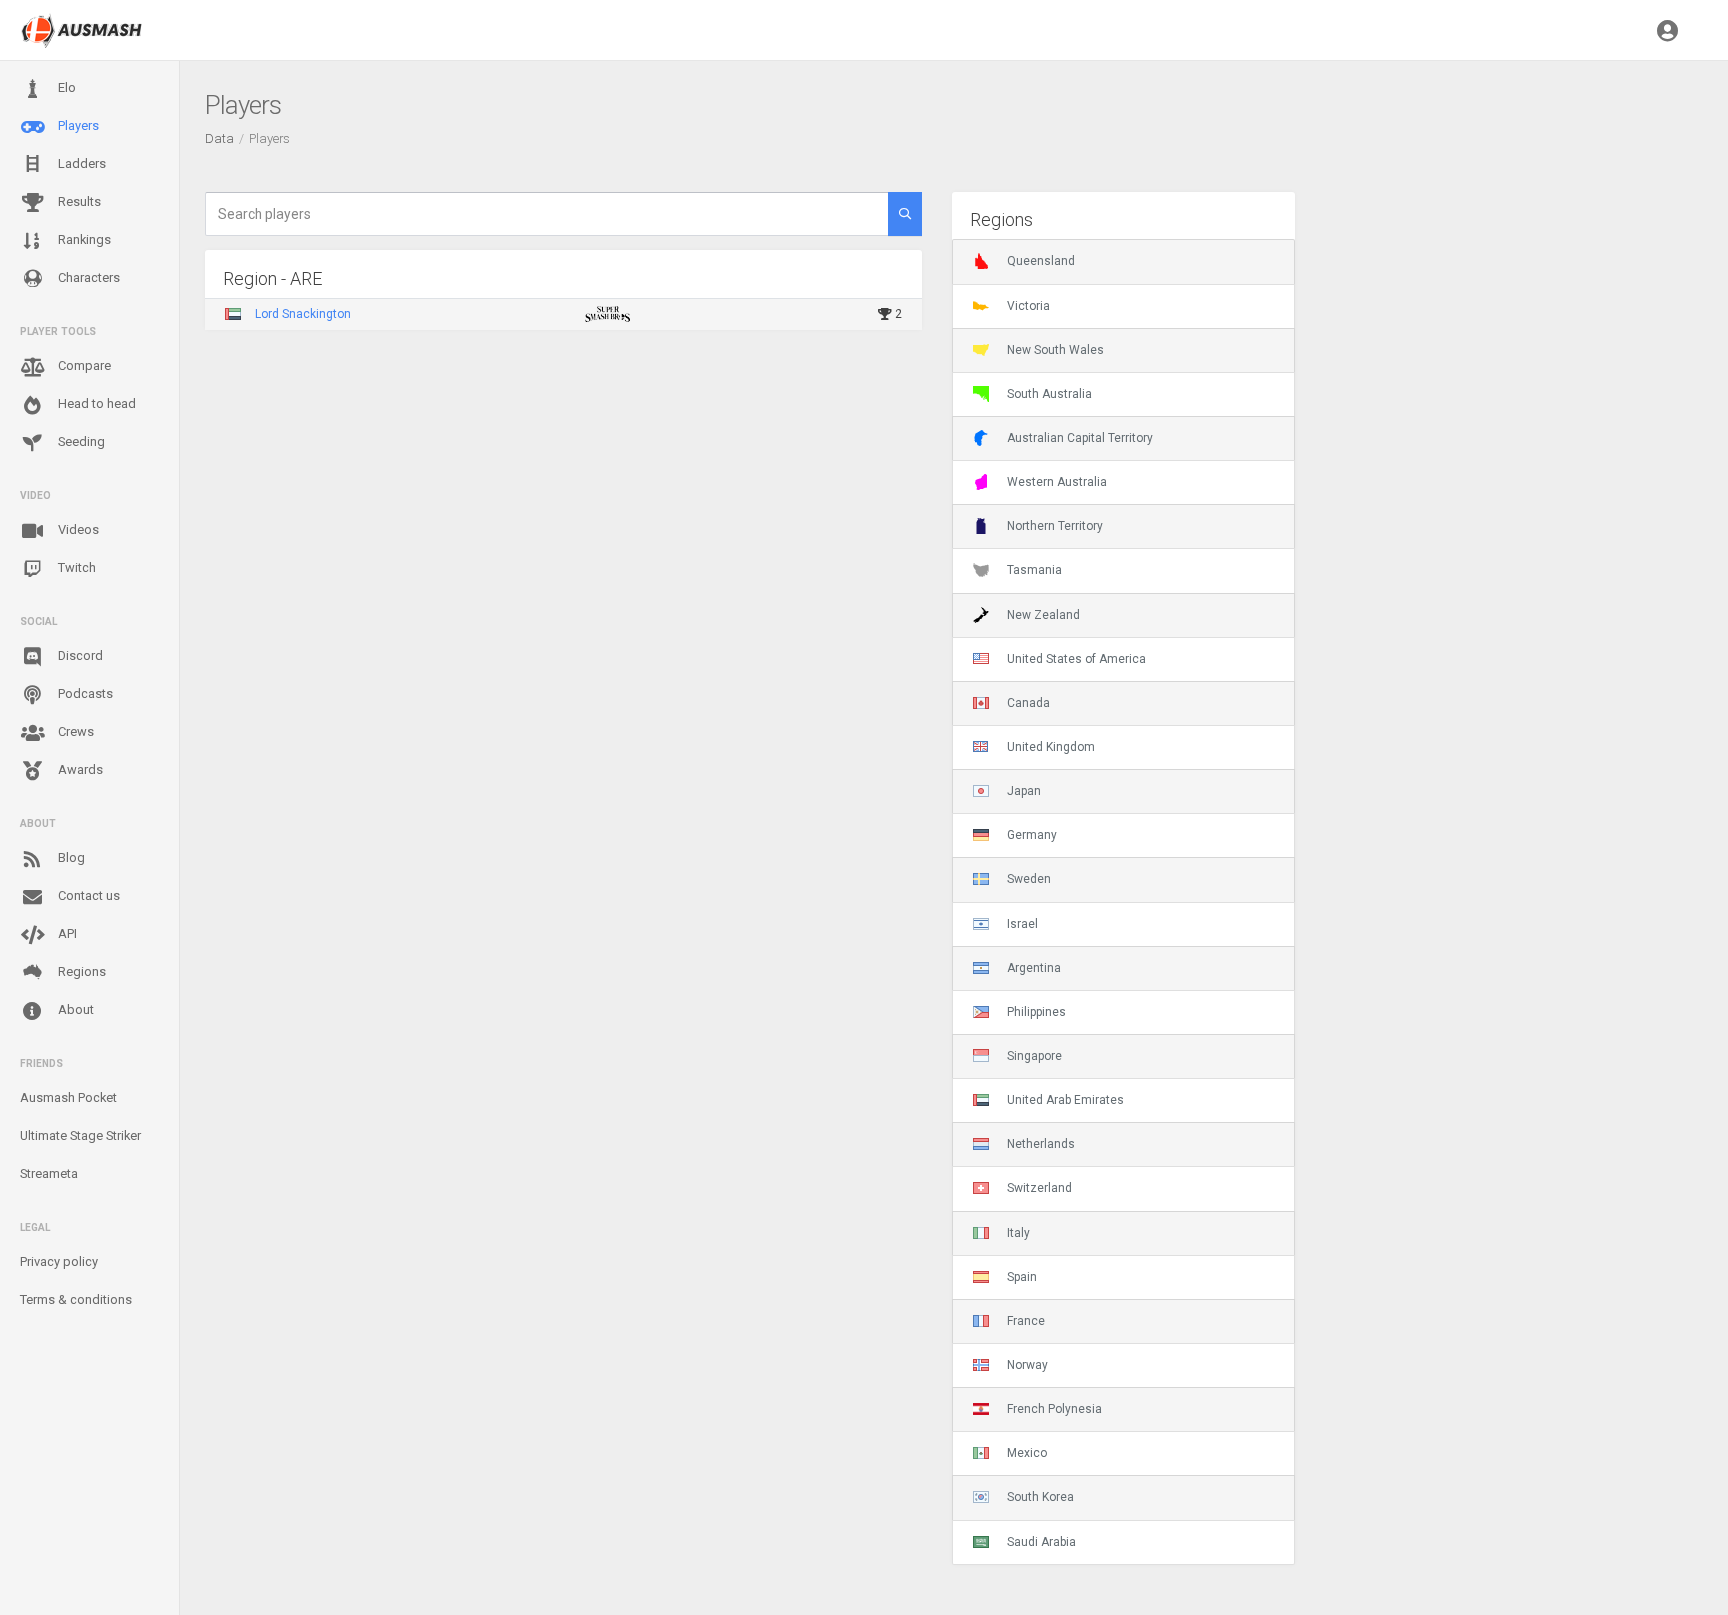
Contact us (87, 895)
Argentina (1034, 968)
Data (219, 138)
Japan (1024, 791)
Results (78, 201)
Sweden (1029, 879)
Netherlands (1041, 1144)
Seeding (80, 441)
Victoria (1028, 306)
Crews (74, 731)
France (1026, 1321)
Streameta (49, 1173)
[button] (1667, 30)
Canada (1028, 703)
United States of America (1076, 659)
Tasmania (1034, 570)
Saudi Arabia (1041, 1542)
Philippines (1036, 1012)
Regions (80, 971)
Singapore (1034, 1056)
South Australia (1049, 394)
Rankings (83, 239)
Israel (1022, 924)
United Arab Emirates (1065, 1100)
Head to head (95, 403)
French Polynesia (1054, 1409)
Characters (87, 277)
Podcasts (84, 693)
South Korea (1040, 1497)
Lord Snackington (303, 314)
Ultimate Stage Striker (80, 1135)
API (66, 933)
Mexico (1027, 1453)
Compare (83, 365)
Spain (1022, 1277)
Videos (77, 529)
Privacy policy (59, 1261)
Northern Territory (1055, 526)
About (74, 1009)
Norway (1027, 1365)
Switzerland (1039, 1188)
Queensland (1041, 261)
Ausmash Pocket (68, 1097)
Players (77, 125)
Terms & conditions (76, 1299)
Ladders (80, 163)
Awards (79, 769)
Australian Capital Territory (1080, 438)
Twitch (75, 567)
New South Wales (1055, 350)
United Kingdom (1051, 747)
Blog (70, 857)
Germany (1032, 835)
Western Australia (1057, 482)
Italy (1018, 1233)
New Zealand (1043, 615)
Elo (65, 87)
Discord (79, 655)
